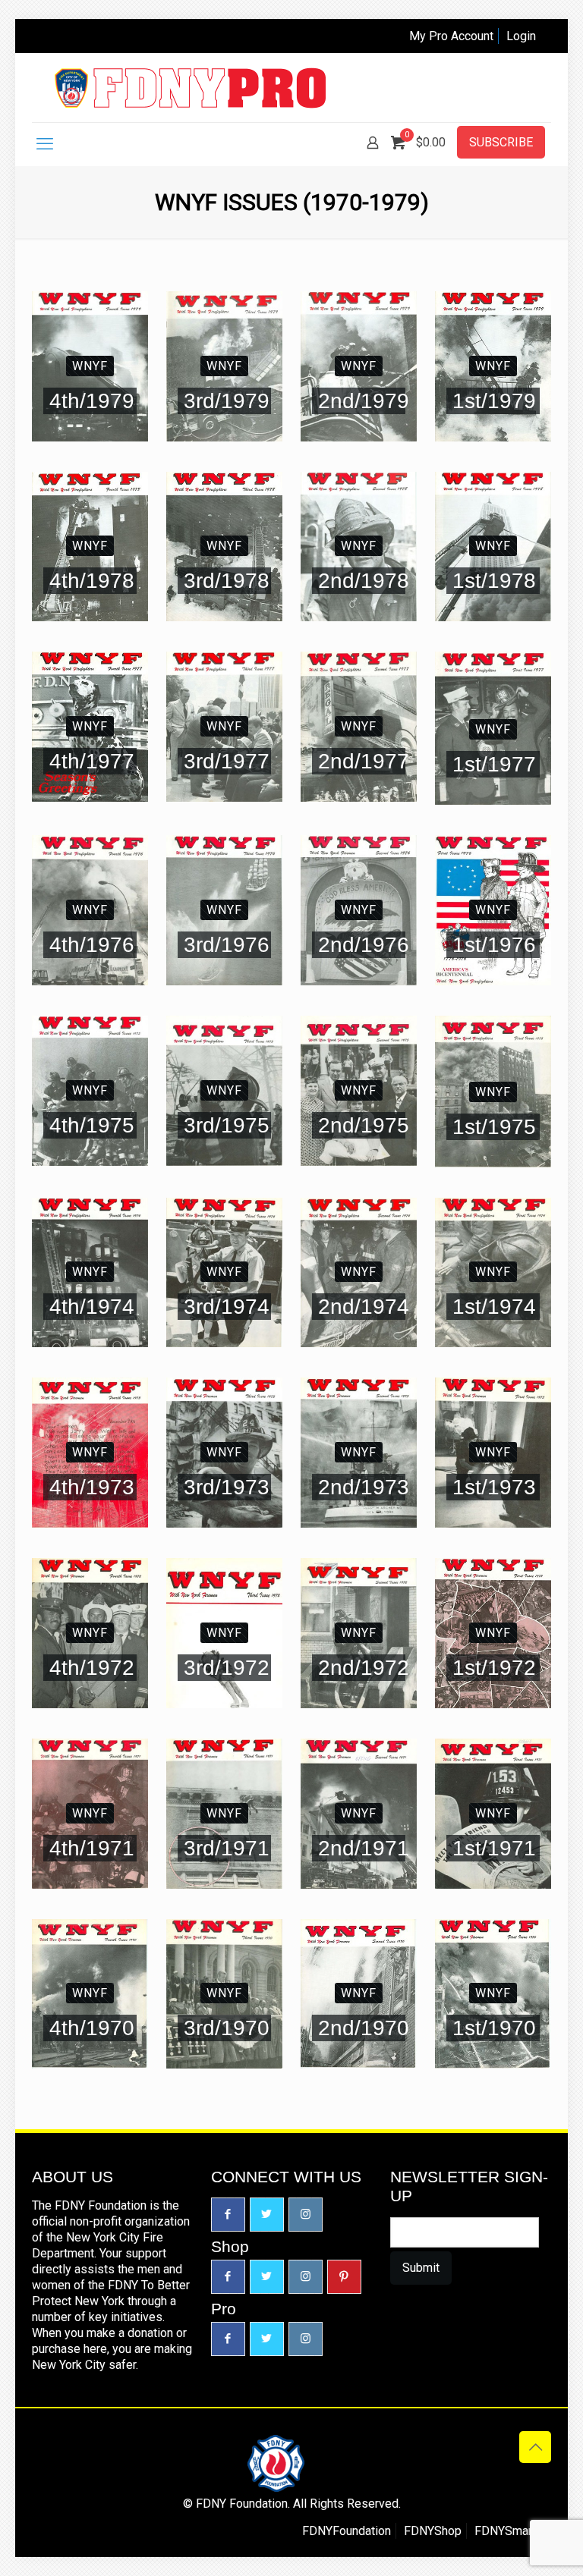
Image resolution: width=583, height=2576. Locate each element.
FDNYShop (433, 2531)
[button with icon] (228, 2215)
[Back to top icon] (535, 2447)
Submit (421, 2268)
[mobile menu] (45, 144)
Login (521, 36)
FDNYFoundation (347, 2531)
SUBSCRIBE (501, 142)
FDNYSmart (505, 2531)
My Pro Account (451, 36)
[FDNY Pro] (190, 88)
